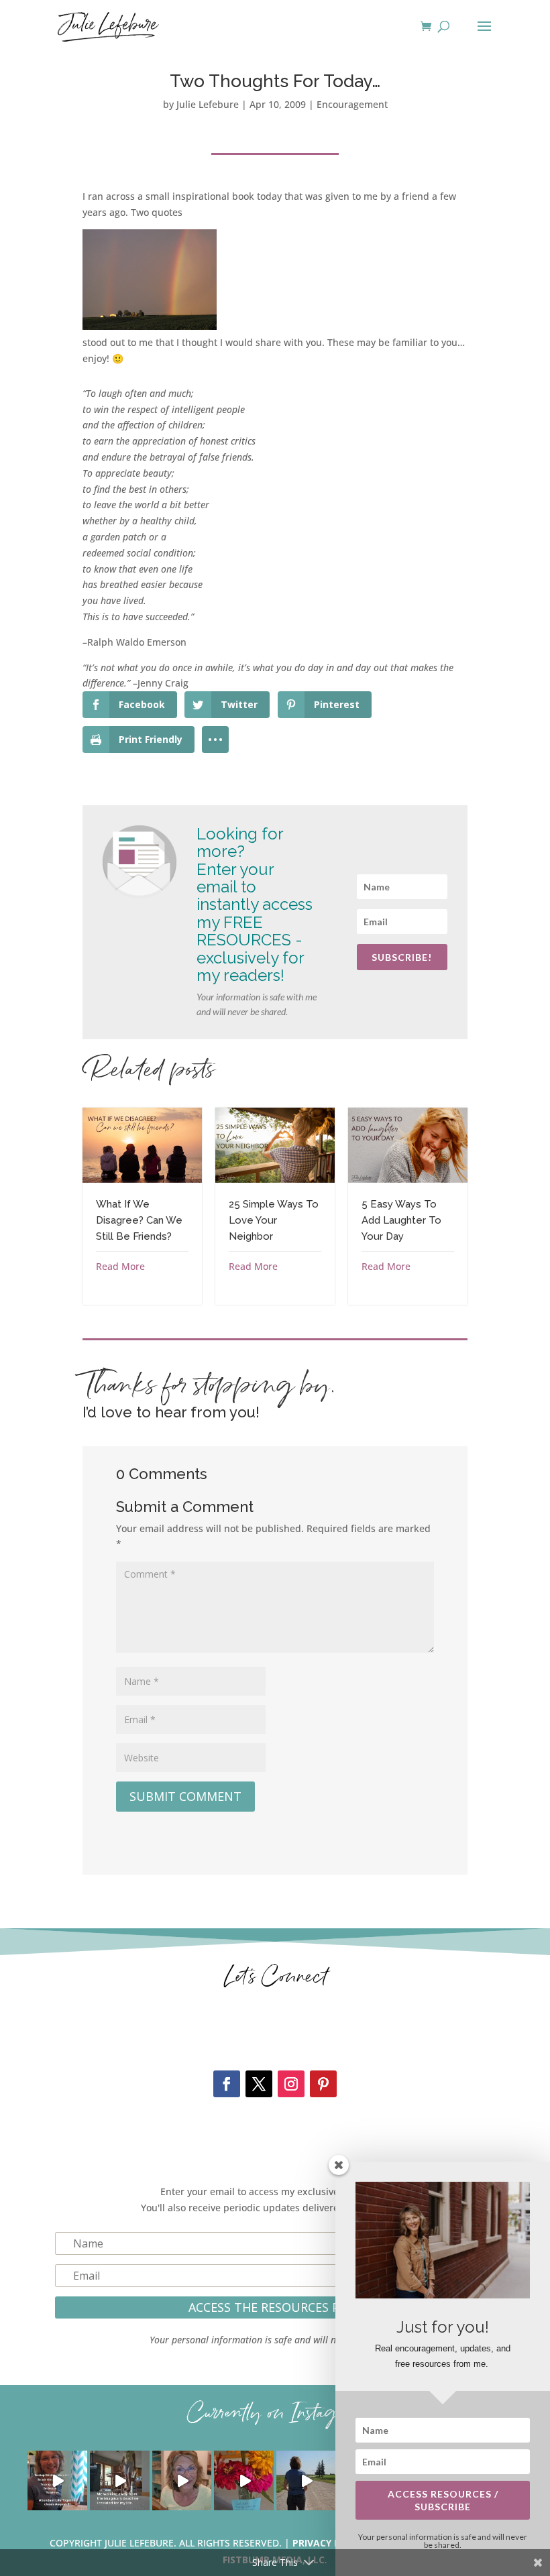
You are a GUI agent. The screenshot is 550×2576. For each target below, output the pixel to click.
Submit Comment (185, 1796)
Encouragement (352, 104)
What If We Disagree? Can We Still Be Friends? (139, 1220)
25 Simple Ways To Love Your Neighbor (274, 1220)
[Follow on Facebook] (227, 2084)
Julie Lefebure (208, 104)
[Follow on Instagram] (291, 2084)
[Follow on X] (259, 2084)
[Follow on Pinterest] (323, 2084)
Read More (120, 1266)
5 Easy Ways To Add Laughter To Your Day (401, 1220)
